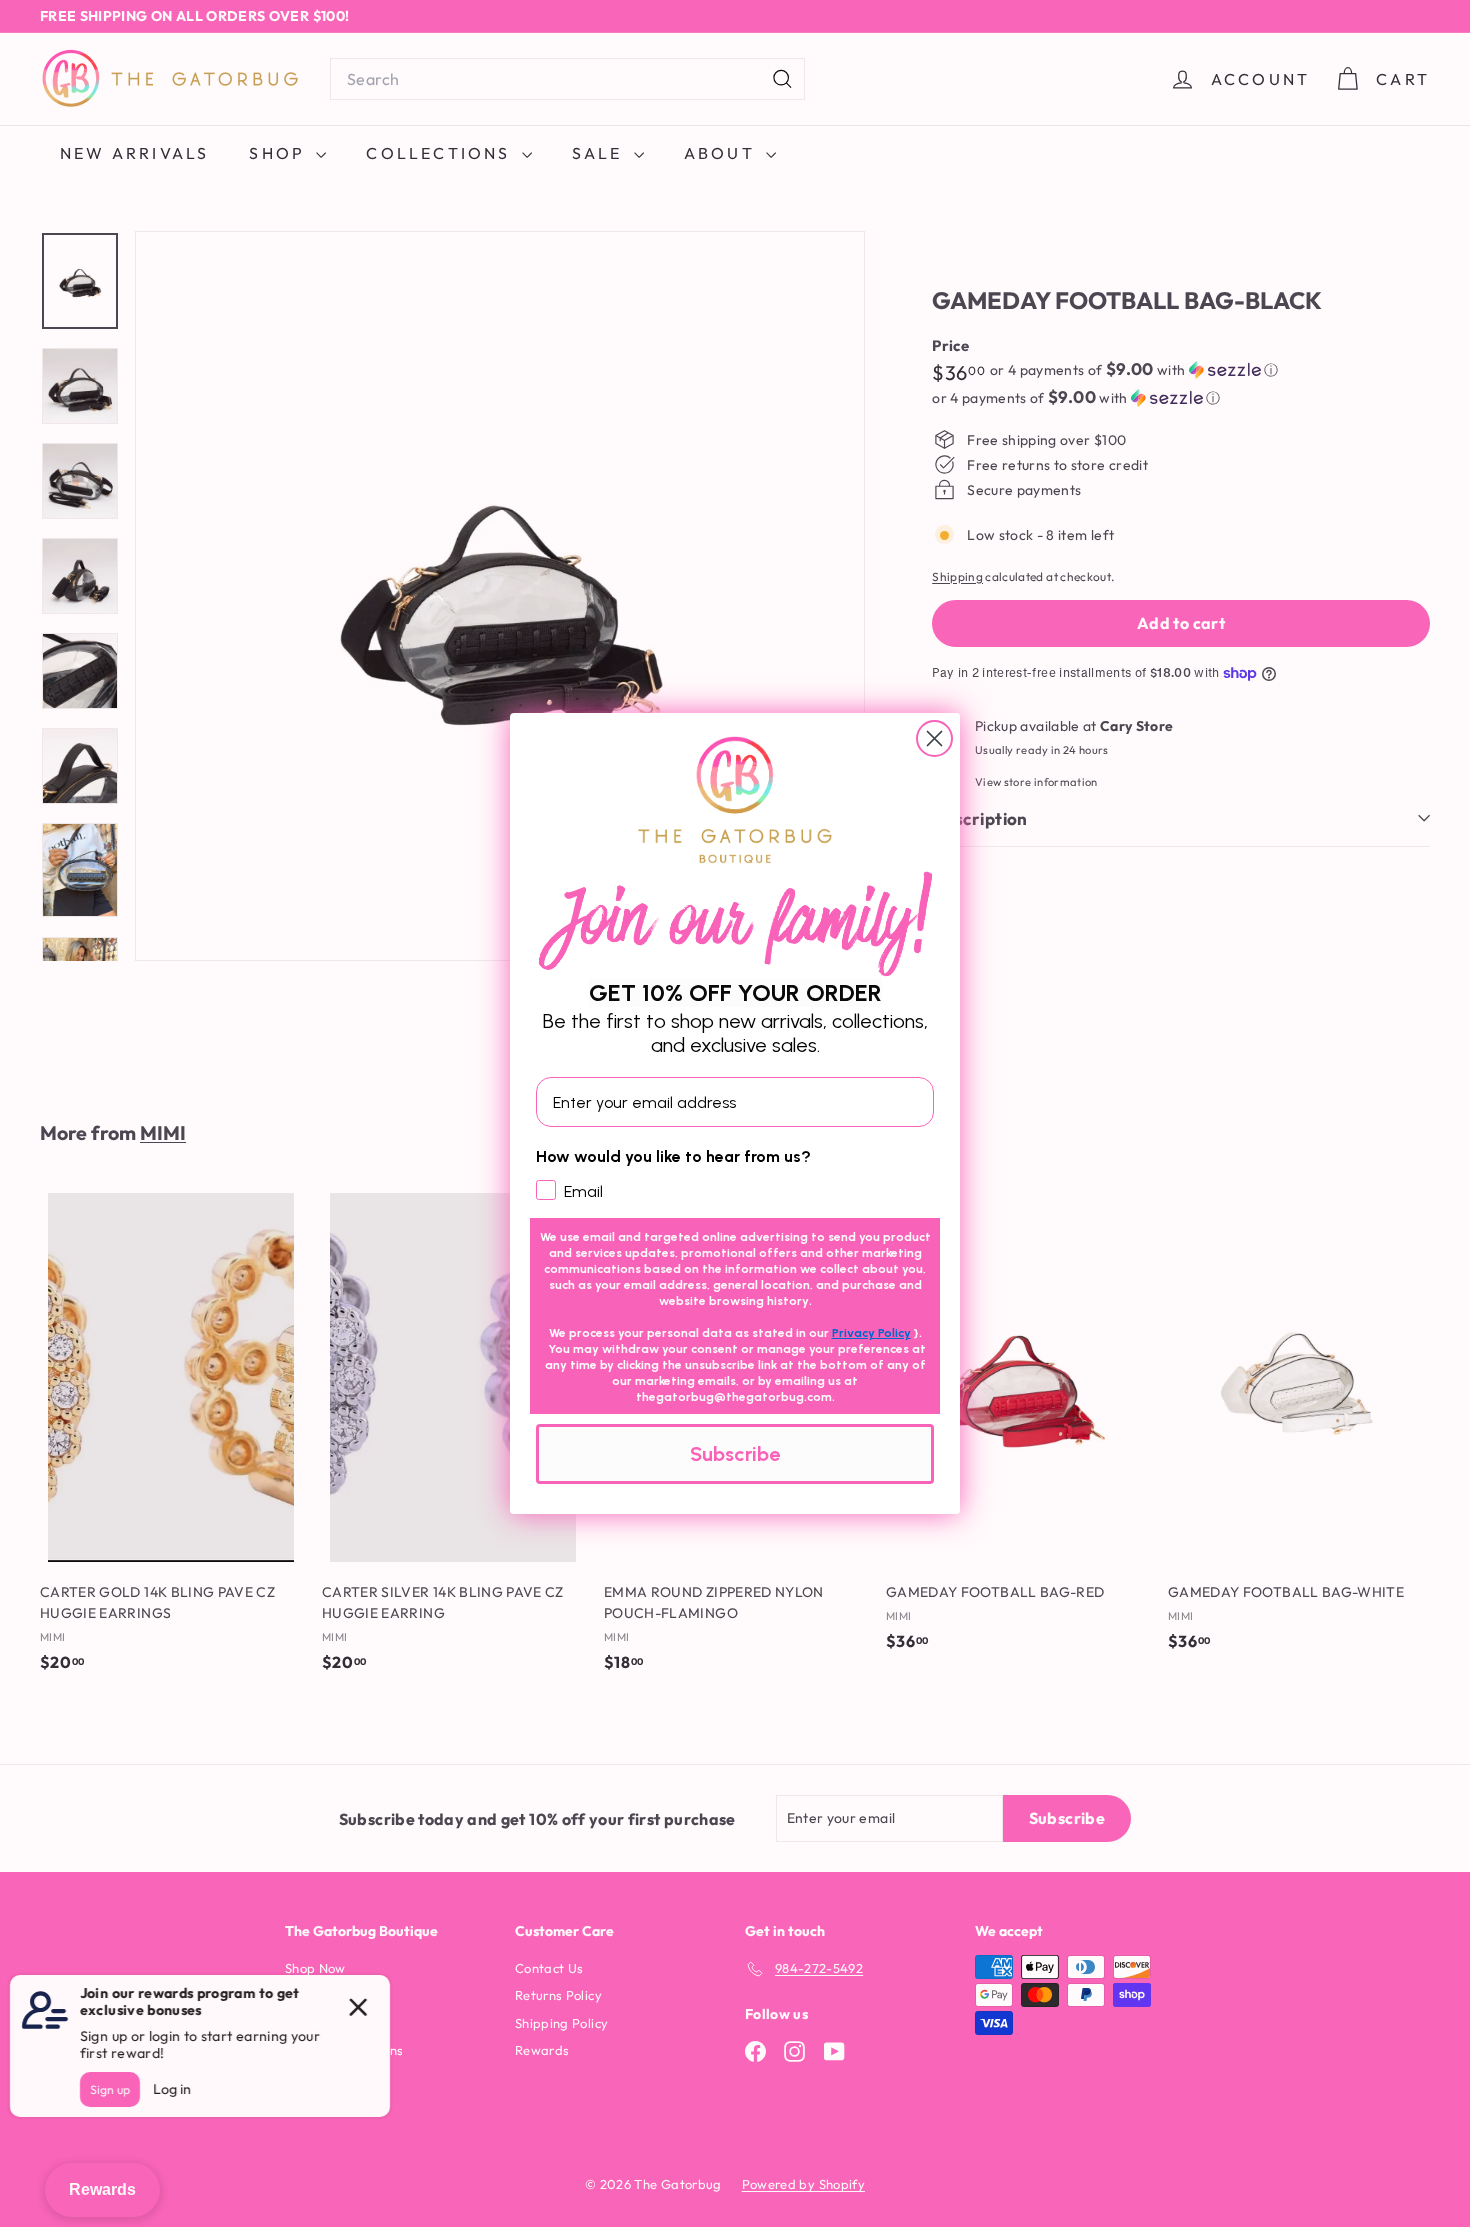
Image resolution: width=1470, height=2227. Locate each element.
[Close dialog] (934, 738)
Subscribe (735, 1454)
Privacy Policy (871, 1333)
